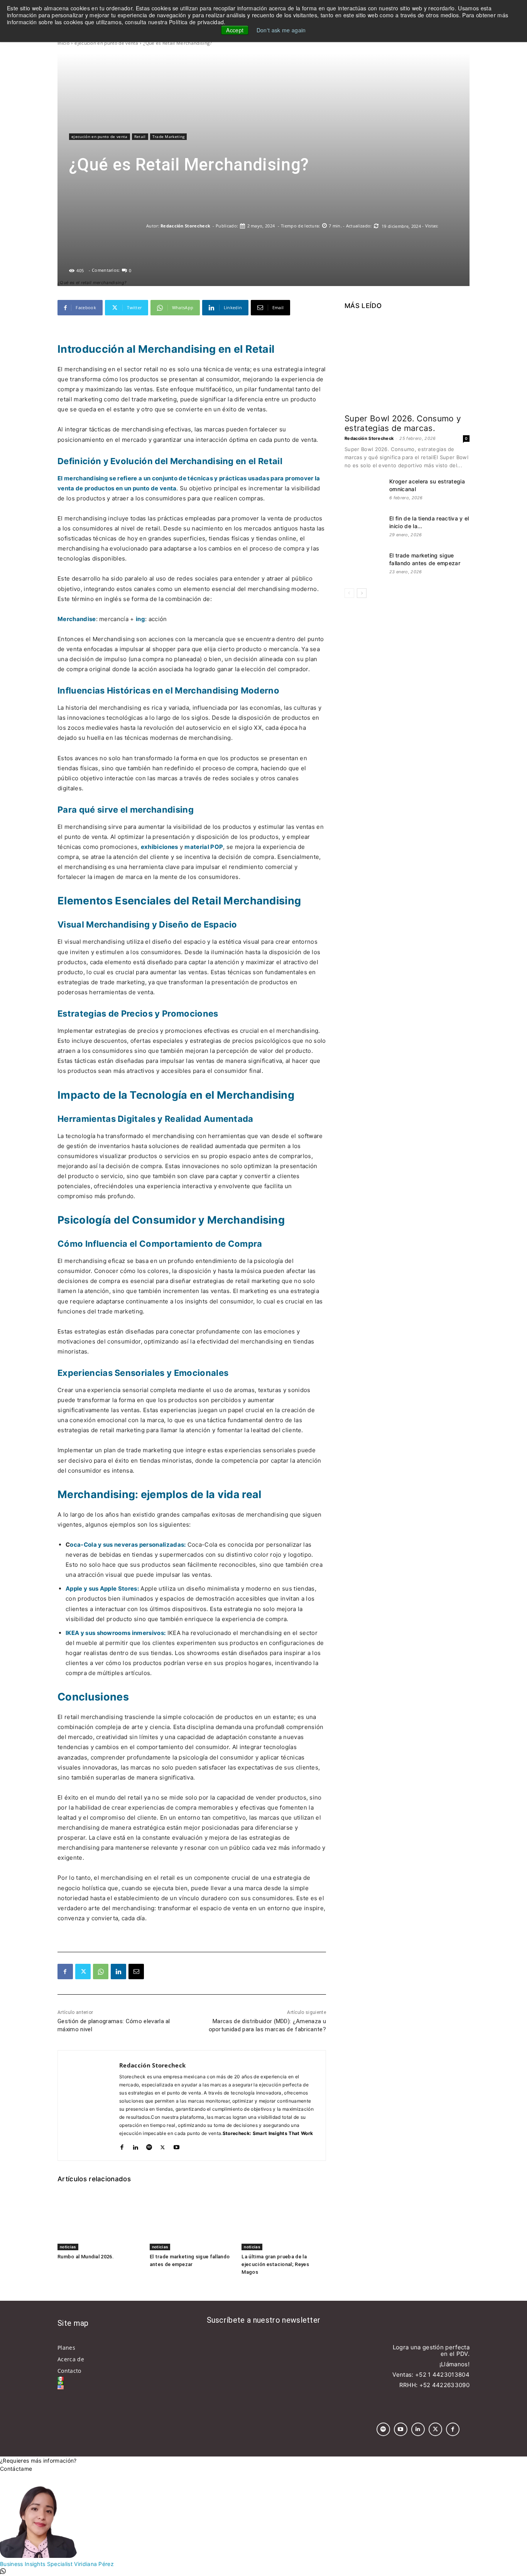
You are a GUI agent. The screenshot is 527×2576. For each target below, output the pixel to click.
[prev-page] (349, 593)
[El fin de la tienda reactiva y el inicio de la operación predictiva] (364, 528)
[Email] (136, 1972)
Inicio (63, 43)
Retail (140, 136)
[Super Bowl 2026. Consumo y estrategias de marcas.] (407, 363)
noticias (68, 2247)
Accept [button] (235, 30)
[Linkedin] (118, 1972)
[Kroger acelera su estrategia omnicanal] (364, 491)
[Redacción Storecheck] (108, 226)
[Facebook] (65, 1972)
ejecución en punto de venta (106, 43)
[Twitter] (83, 1972)
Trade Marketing (169, 136)
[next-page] (362, 593)
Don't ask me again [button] (281, 30)
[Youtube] (177, 2146)
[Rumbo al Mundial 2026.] (100, 2221)
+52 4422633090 (444, 2385)
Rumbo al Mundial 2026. (86, 2257)
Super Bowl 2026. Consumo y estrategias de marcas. (403, 423)
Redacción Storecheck (185, 226)
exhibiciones (160, 847)
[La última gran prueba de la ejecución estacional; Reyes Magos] (284, 2221)
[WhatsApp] (101, 1972)
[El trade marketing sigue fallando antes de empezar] (192, 2221)
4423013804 (451, 2375)
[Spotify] (149, 2146)
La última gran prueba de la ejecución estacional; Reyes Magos (275, 2264)
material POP (204, 847)
